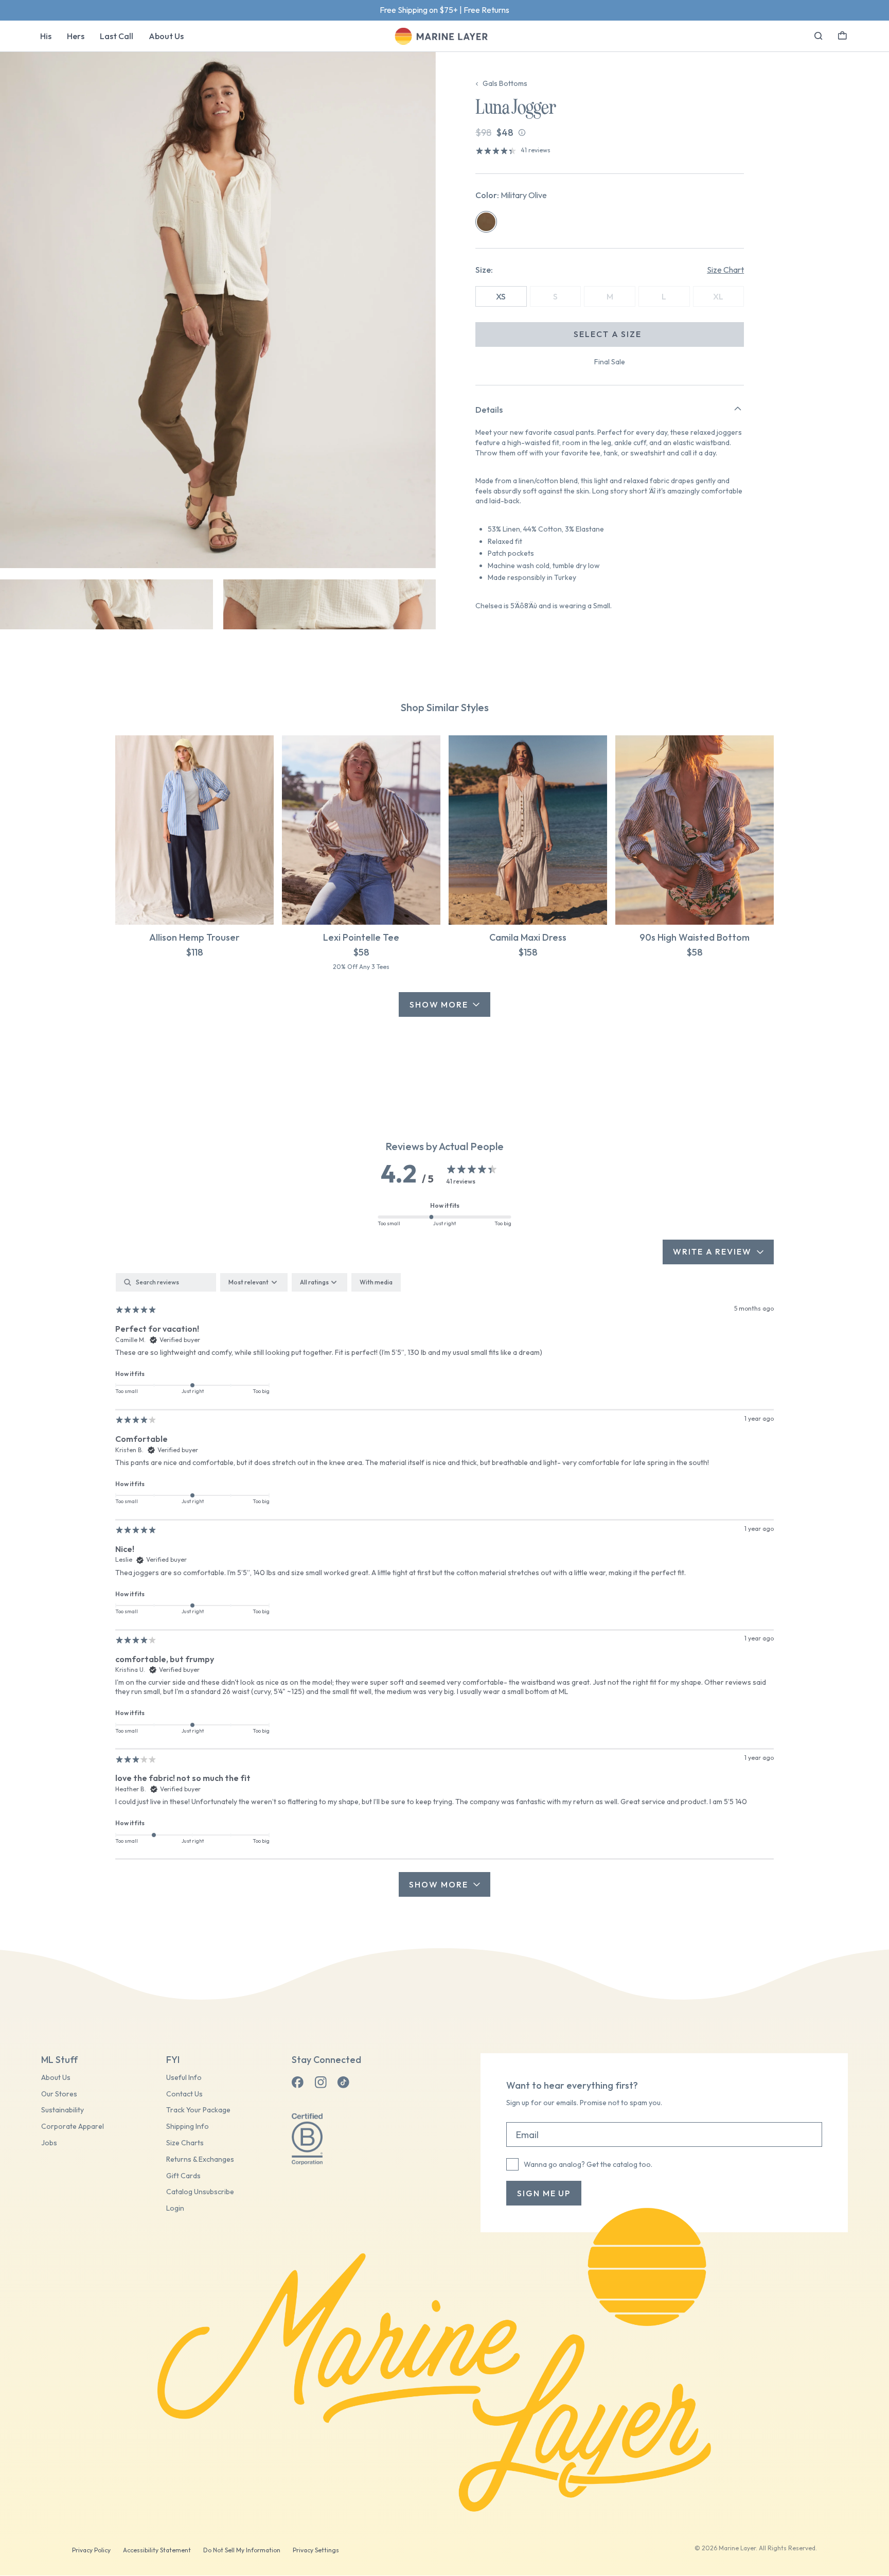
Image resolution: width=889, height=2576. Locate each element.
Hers (76, 36)
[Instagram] (321, 2083)
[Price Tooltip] (522, 133)
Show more (438, 1884)
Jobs (49, 2143)
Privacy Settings (316, 2550)
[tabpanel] (444, 1585)
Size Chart (725, 270)
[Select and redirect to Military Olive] (486, 222)
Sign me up (544, 2193)
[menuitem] (46, 36)
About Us (166, 36)
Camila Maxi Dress (528, 937)
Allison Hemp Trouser (194, 937)
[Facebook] (298, 2083)
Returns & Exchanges (200, 2159)
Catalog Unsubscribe (200, 2192)
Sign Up (480, 10)
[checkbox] (376, 1282)
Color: (511, 195)
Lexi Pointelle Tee (361, 937)
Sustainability (63, 2110)
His (46, 36)
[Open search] (819, 36)
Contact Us (184, 2094)
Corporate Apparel (73, 2127)
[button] (842, 34)
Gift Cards (183, 2176)
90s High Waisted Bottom (695, 937)
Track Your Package (198, 2110)
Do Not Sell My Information (242, 2550)
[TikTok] (343, 2083)
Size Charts (185, 2143)
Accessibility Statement (157, 2550)
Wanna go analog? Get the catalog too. (588, 2164)
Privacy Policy (91, 2550)
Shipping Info (188, 2127)
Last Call (117, 36)
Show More (439, 1004)
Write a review (712, 1251)
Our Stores (59, 2094)
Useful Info (184, 2078)
